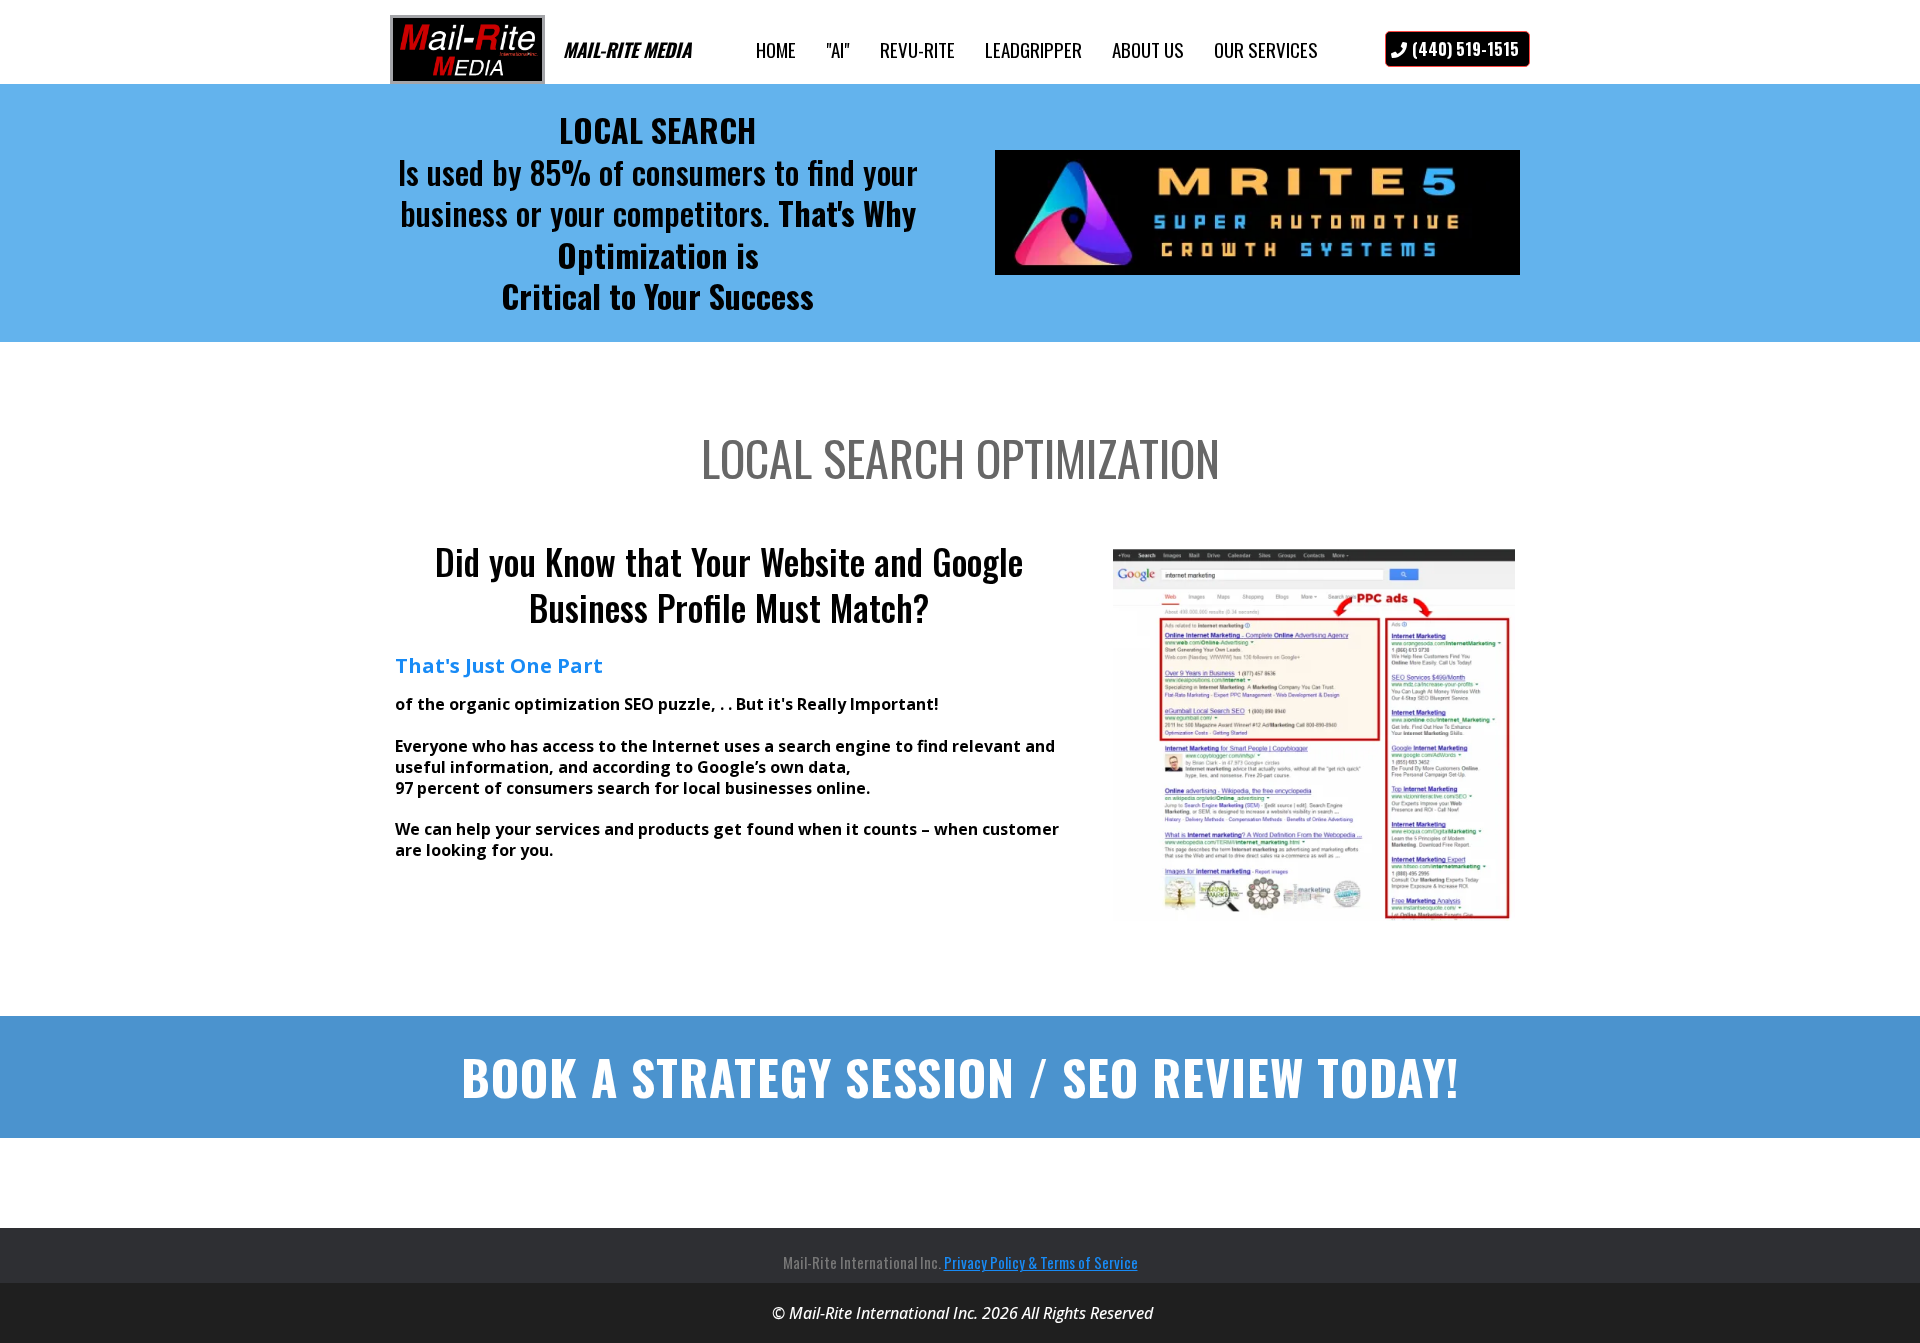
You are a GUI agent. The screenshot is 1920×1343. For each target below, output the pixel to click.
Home (776, 49)
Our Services (1266, 49)
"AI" (838, 49)
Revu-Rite (917, 49)
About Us (1148, 49)
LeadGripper (1033, 49)
